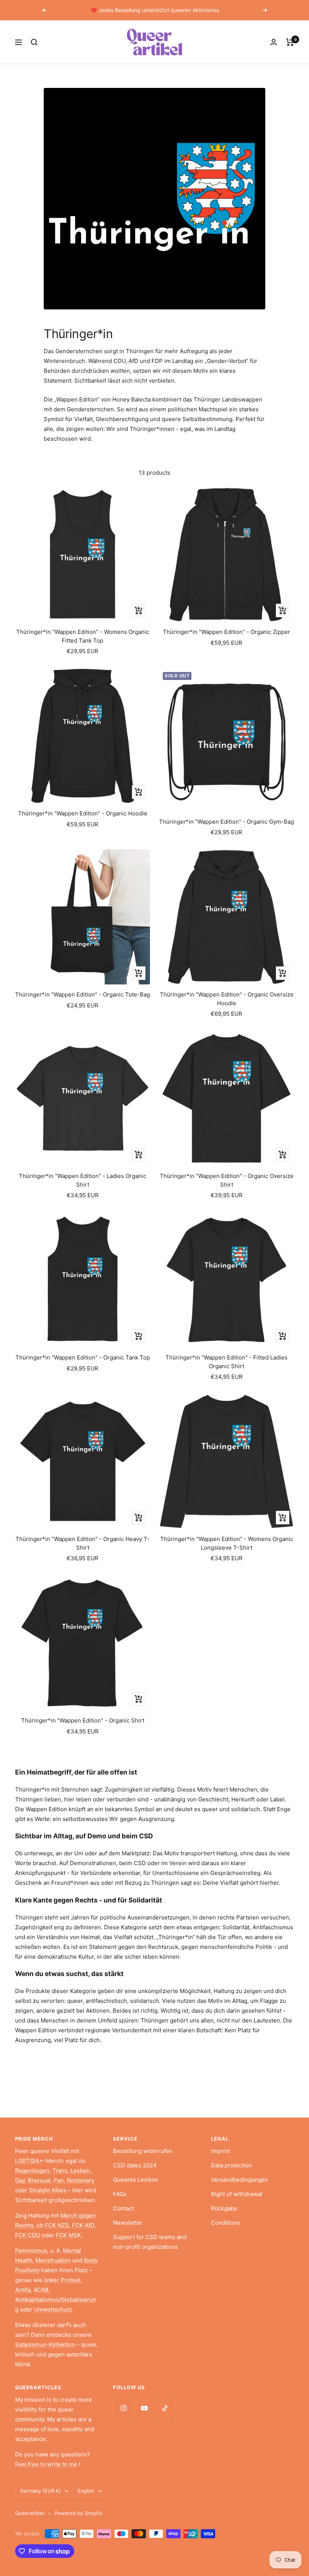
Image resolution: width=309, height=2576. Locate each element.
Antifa (23, 2290)
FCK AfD (83, 2225)
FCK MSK (68, 2235)
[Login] (274, 42)
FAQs (120, 2194)
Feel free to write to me (46, 2464)
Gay (20, 2180)
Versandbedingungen (240, 2180)
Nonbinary (80, 2180)
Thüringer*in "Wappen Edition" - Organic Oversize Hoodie (227, 999)
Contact (123, 2208)
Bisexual (39, 2180)
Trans (60, 2171)
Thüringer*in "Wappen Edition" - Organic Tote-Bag (83, 994)
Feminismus (31, 2251)
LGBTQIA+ (29, 2161)
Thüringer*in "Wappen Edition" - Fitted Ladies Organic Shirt (226, 1362)
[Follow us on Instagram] (123, 2408)
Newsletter (128, 2223)
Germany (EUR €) (41, 2491)
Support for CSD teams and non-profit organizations (150, 2242)
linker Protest (62, 2280)
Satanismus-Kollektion (45, 2345)
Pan (59, 2180)
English (86, 2491)
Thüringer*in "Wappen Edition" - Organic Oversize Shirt (227, 1180)
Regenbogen (32, 2171)
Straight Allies (48, 2190)
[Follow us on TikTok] (165, 2408)
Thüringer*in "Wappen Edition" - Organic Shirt (83, 1720)
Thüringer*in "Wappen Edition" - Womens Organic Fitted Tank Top (83, 636)
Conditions (226, 2223)
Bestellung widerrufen (143, 2151)
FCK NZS (57, 2225)
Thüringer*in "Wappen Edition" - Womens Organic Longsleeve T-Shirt (227, 1543)
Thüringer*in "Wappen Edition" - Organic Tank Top (83, 1357)
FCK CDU (28, 2235)
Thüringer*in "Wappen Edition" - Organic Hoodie (83, 813)
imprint (220, 2151)
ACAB (41, 2290)
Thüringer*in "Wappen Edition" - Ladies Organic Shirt (83, 1180)
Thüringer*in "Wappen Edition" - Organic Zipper (226, 632)
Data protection (232, 2165)
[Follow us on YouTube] (144, 2408)
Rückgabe (224, 2208)
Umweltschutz (53, 2309)
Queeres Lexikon (136, 2180)
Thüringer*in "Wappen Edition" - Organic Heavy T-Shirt (83, 1543)
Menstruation (53, 2260)
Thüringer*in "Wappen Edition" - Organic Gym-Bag (226, 822)
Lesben (80, 2171)
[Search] (34, 42)
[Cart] (290, 42)
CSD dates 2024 (135, 2165)
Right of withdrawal (237, 2194)
